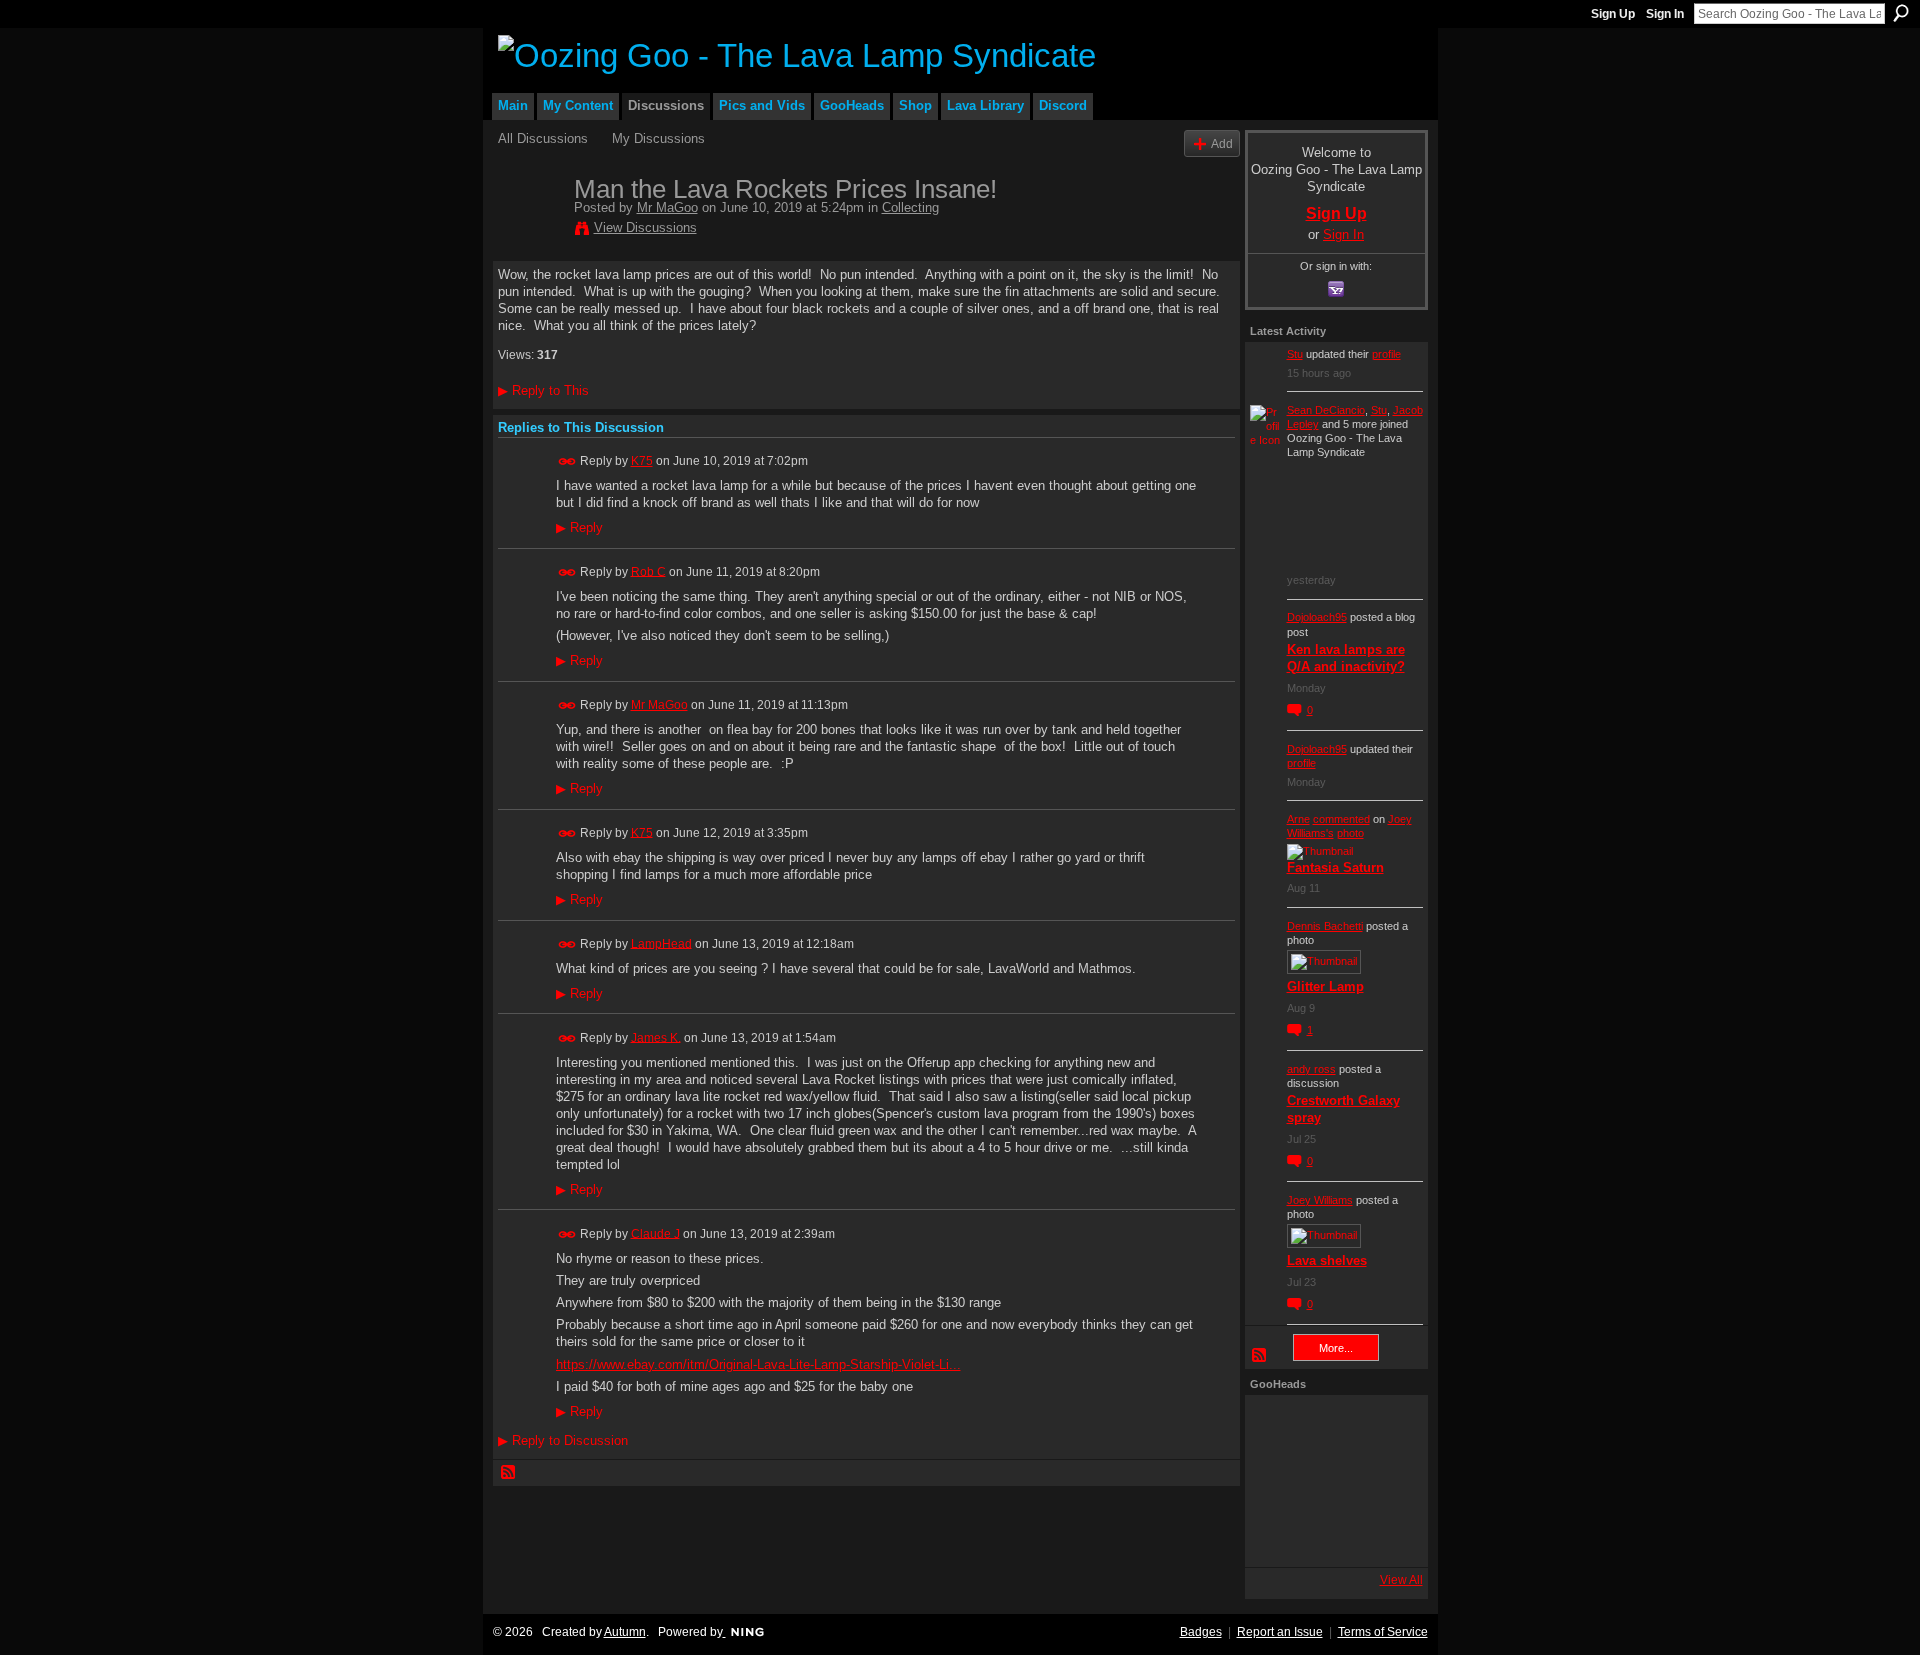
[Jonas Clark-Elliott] (1277, 1481)
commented (1341, 819)
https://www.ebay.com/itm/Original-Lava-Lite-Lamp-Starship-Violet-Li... (758, 1364)
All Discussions (543, 138)
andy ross (1311, 1069)
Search (1901, 13)
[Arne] (1331, 1535)
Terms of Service (1383, 1632)
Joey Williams (1320, 1200)
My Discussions (658, 138)
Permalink (567, 461)
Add (1222, 143)
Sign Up (1613, 14)
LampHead (661, 943)
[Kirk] (1331, 1481)
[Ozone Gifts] (1385, 1427)
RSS (509, 1473)
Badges (1201, 1632)
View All (1401, 1580)
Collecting (910, 207)
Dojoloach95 (1317, 617)
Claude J (655, 1233)
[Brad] (1385, 1481)
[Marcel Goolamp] (1385, 1535)
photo (1350, 833)
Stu (1295, 354)
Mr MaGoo (667, 207)
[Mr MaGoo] (530, 231)
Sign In (1665, 14)
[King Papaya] (1277, 1427)
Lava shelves (1327, 1260)
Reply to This (543, 390)
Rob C (648, 571)
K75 (642, 461)
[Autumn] (1277, 1535)
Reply (579, 528)
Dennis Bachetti (1325, 926)
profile (1386, 354)
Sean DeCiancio (1326, 410)
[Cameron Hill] (1331, 1427)
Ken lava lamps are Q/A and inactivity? (1346, 658)
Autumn (625, 1632)
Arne (1298, 819)
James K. (656, 1037)
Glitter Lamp (1325, 986)
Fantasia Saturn (1335, 867)
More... (1336, 1348)
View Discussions (645, 227)
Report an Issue (1280, 1632)
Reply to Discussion (563, 1440)
